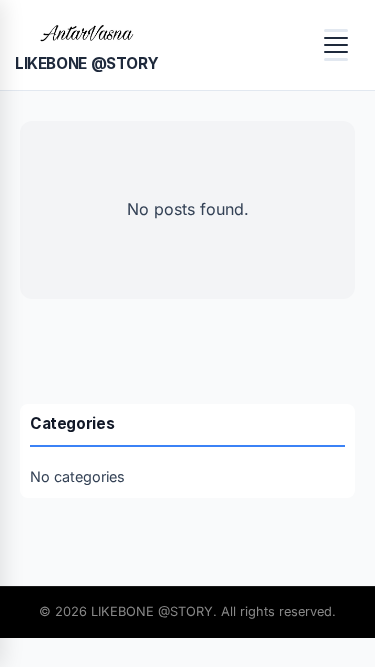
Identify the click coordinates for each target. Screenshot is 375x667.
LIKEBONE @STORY (86, 63)
